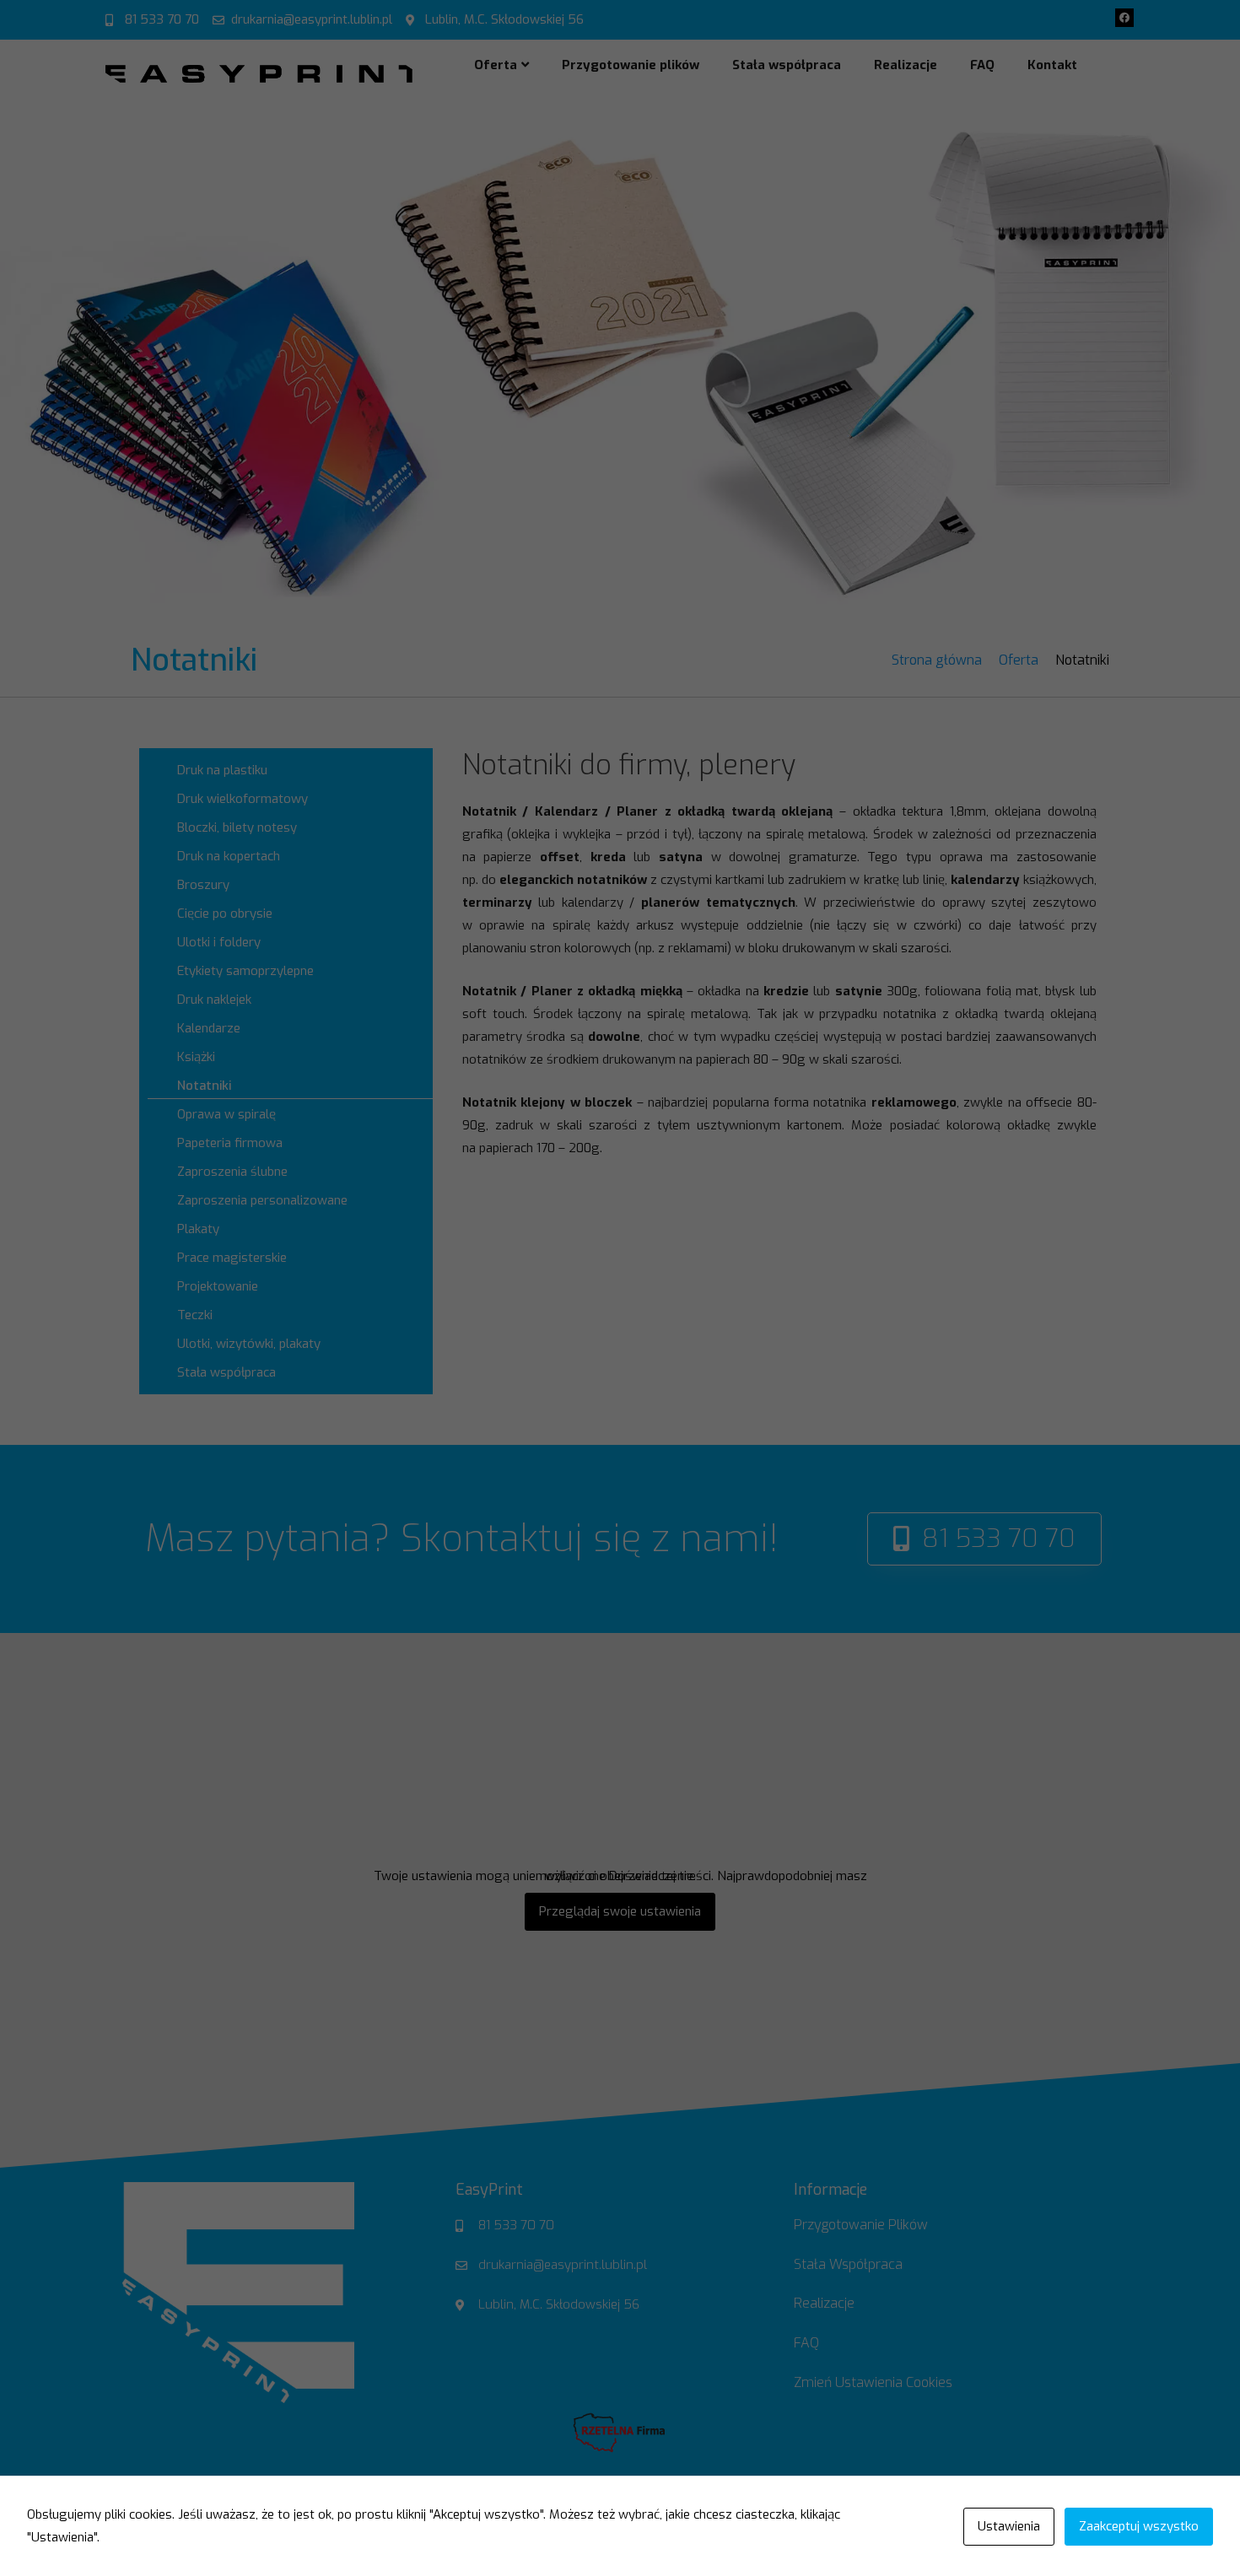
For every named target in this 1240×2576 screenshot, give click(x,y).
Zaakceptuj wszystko (1139, 2526)
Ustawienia (1009, 2526)
